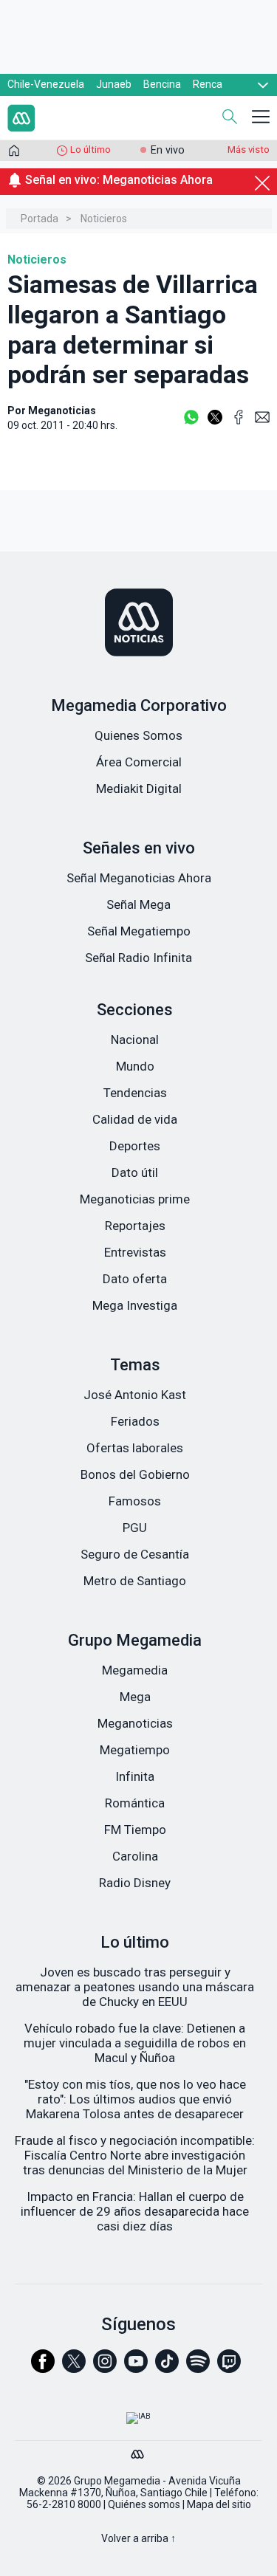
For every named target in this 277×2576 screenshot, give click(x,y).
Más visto (249, 150)
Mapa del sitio (219, 2504)
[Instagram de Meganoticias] (105, 2368)
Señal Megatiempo (139, 931)
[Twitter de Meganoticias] (74, 2368)
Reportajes (135, 1226)
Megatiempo (135, 1750)
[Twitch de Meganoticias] (229, 2368)
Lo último (90, 150)
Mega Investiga (135, 1305)
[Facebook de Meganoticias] (43, 2368)
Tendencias (135, 1093)
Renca (208, 84)
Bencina (162, 84)
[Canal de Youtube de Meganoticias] (136, 2368)
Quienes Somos (138, 735)
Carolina (135, 1856)
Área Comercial (139, 762)
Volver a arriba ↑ (138, 2538)
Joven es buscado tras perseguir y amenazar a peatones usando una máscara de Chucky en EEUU (135, 1987)
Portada (40, 219)
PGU (135, 1528)
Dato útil (135, 1172)
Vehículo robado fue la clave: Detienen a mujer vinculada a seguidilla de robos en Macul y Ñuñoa (135, 2043)
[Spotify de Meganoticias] (198, 2368)
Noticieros (104, 219)
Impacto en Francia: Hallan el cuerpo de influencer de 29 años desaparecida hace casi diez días (135, 2211)
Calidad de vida (135, 1119)
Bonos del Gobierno (135, 1474)
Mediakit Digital (139, 789)
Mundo (135, 1066)
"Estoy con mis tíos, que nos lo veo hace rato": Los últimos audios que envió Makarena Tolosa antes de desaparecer (135, 2099)
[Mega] (139, 2450)
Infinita (135, 1776)
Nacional (135, 1040)
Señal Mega (138, 904)
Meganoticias (135, 1723)
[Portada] (14, 154)
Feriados (135, 1421)
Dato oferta (135, 1279)
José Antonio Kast (135, 1395)
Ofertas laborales (135, 1448)
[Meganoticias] (138, 624)
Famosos (135, 1501)
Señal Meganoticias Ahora (139, 878)
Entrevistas (135, 1252)
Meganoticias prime (135, 1199)
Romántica (135, 1803)
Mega (135, 1697)
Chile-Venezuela (46, 84)
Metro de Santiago (135, 1581)
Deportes (135, 1146)
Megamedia (135, 1670)
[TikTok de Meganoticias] (167, 2368)
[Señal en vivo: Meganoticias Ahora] (138, 197)
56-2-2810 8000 (64, 2504)
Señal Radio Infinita (138, 958)
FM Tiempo (135, 1830)
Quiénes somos (144, 2504)
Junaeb (114, 84)
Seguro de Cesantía (135, 1554)
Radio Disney (135, 1883)
